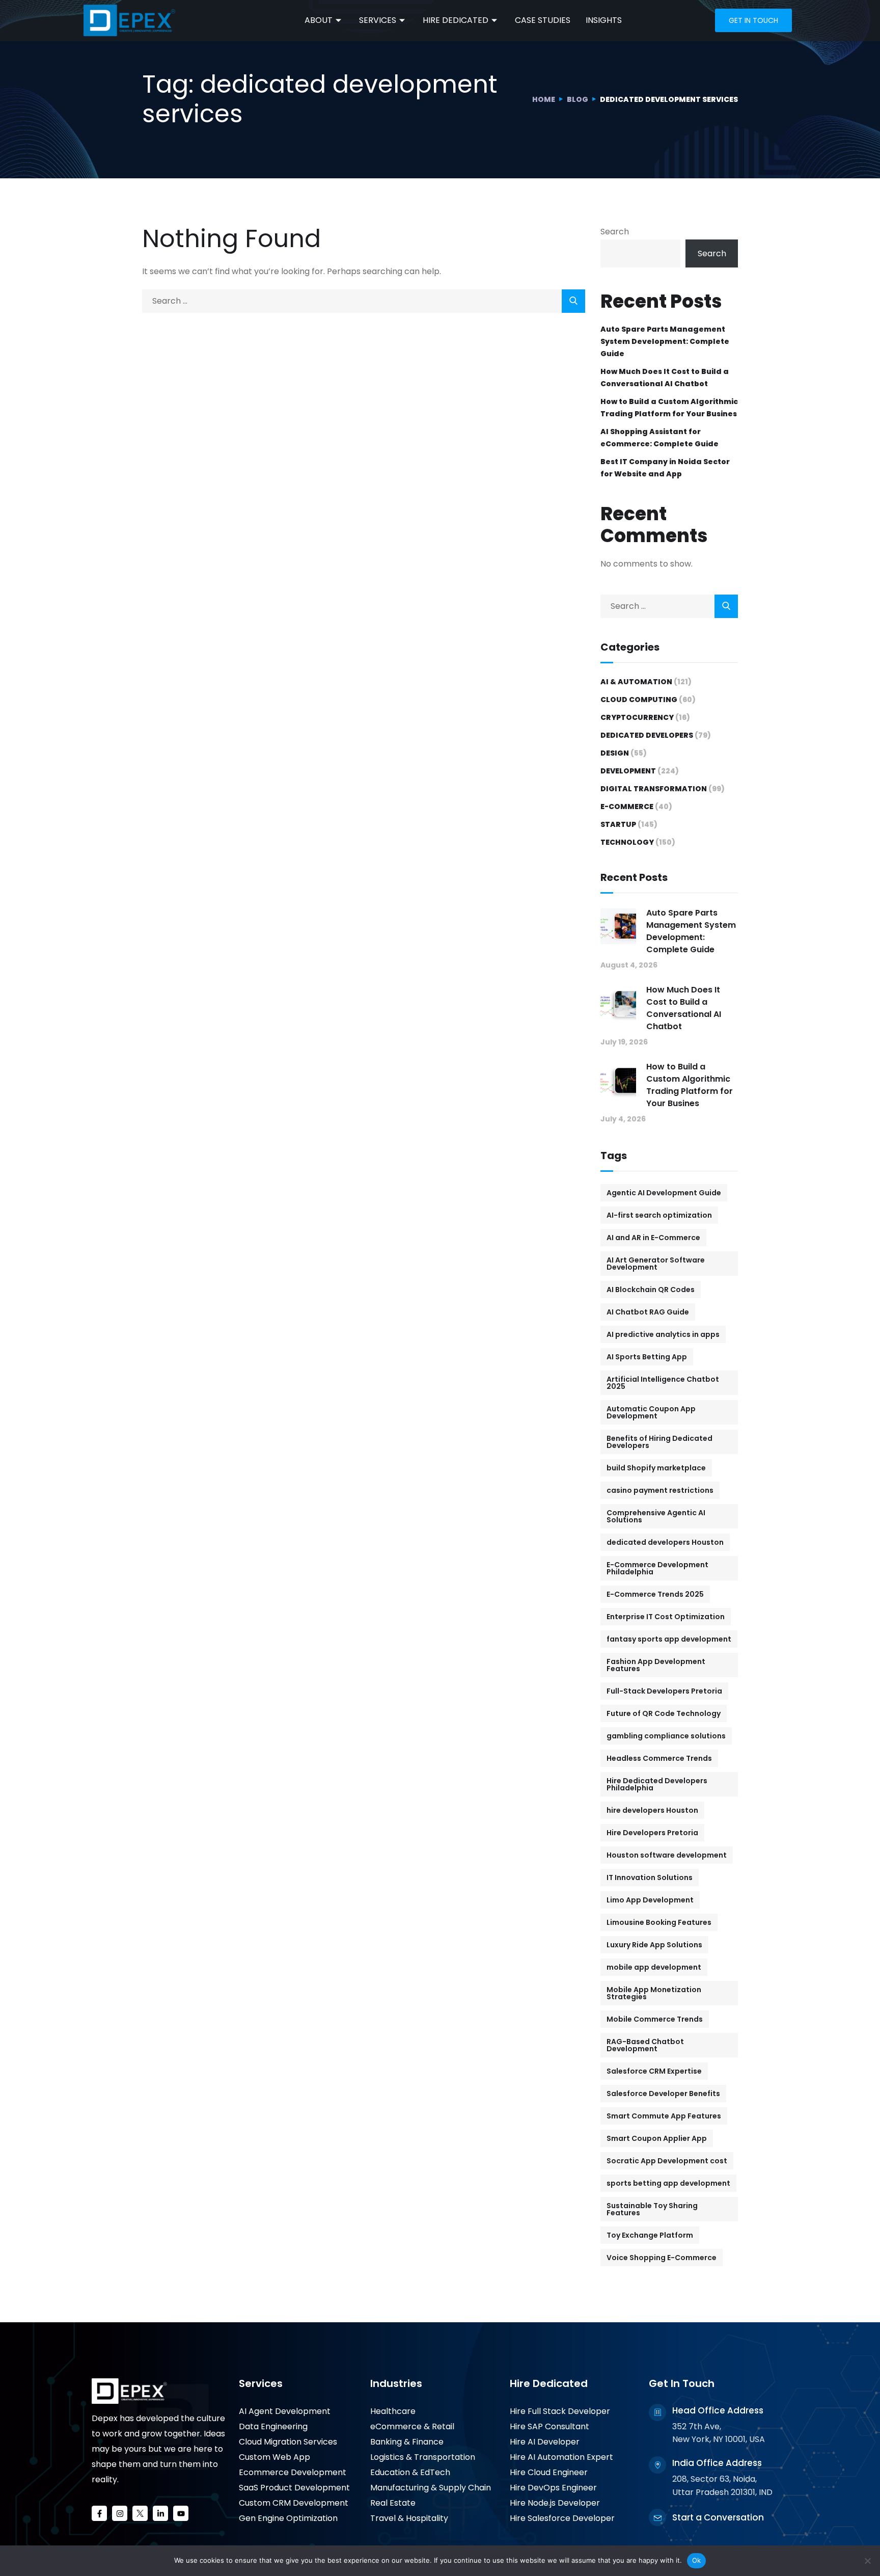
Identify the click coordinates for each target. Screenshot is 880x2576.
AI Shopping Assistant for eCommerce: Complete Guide (659, 438)
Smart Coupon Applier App (657, 2138)
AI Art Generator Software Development (656, 1264)
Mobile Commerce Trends (655, 2019)
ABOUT (319, 20)
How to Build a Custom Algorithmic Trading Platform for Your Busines (669, 408)
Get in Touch (753, 20)
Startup (618, 824)
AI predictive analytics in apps (663, 1334)
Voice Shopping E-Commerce (662, 2258)
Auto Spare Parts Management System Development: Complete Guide (665, 341)
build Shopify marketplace (656, 1468)
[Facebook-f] (99, 2513)
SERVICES (378, 20)
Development (628, 771)
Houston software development (667, 1855)
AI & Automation (636, 682)
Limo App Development (650, 1900)
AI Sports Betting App (647, 1357)
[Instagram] (120, 2513)
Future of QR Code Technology (664, 1713)
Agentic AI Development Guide (664, 1193)
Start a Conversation (718, 2517)
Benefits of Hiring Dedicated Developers (659, 1442)
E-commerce (627, 807)
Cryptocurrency (637, 717)
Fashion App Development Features (656, 1665)
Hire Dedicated (549, 2383)
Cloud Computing (639, 700)
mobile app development (654, 1967)
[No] (867, 2561)
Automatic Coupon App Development (651, 1412)
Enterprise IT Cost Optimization (666, 1617)
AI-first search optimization (659, 1215)
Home (544, 99)
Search (615, 232)
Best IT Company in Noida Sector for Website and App (665, 468)
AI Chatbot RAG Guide (648, 1312)
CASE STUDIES (543, 20)
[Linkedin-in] (160, 2513)
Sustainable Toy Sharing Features (652, 2209)
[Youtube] (181, 2513)
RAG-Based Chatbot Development (645, 2045)
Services (261, 2383)
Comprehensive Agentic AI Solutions (656, 1516)
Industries (396, 2383)
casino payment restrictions (660, 1490)
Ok (697, 2560)
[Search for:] (364, 301)
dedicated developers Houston (665, 1542)
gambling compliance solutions (666, 1736)
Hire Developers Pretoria (652, 1833)
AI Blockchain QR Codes (651, 1290)
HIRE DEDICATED (456, 20)
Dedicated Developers (647, 735)
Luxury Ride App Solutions (654, 1945)
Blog (577, 99)
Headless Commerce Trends (659, 1758)
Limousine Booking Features (659, 1922)
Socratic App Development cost (667, 2161)
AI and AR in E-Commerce (653, 1238)
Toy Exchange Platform (650, 2235)
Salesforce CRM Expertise (654, 2071)
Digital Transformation (654, 789)
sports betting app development (668, 2183)
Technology (627, 842)
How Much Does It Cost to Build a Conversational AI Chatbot (665, 378)
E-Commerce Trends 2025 (655, 1594)
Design (615, 753)
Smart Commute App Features (664, 2116)
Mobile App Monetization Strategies (654, 1993)
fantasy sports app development (669, 1639)
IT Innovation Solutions (650, 1877)
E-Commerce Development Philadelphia (657, 1568)
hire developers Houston (652, 1810)
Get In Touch (682, 2383)
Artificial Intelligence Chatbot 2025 (663, 1383)
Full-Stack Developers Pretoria (664, 1691)
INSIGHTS (604, 20)
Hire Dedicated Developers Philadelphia (657, 1784)
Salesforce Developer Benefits (663, 2094)
